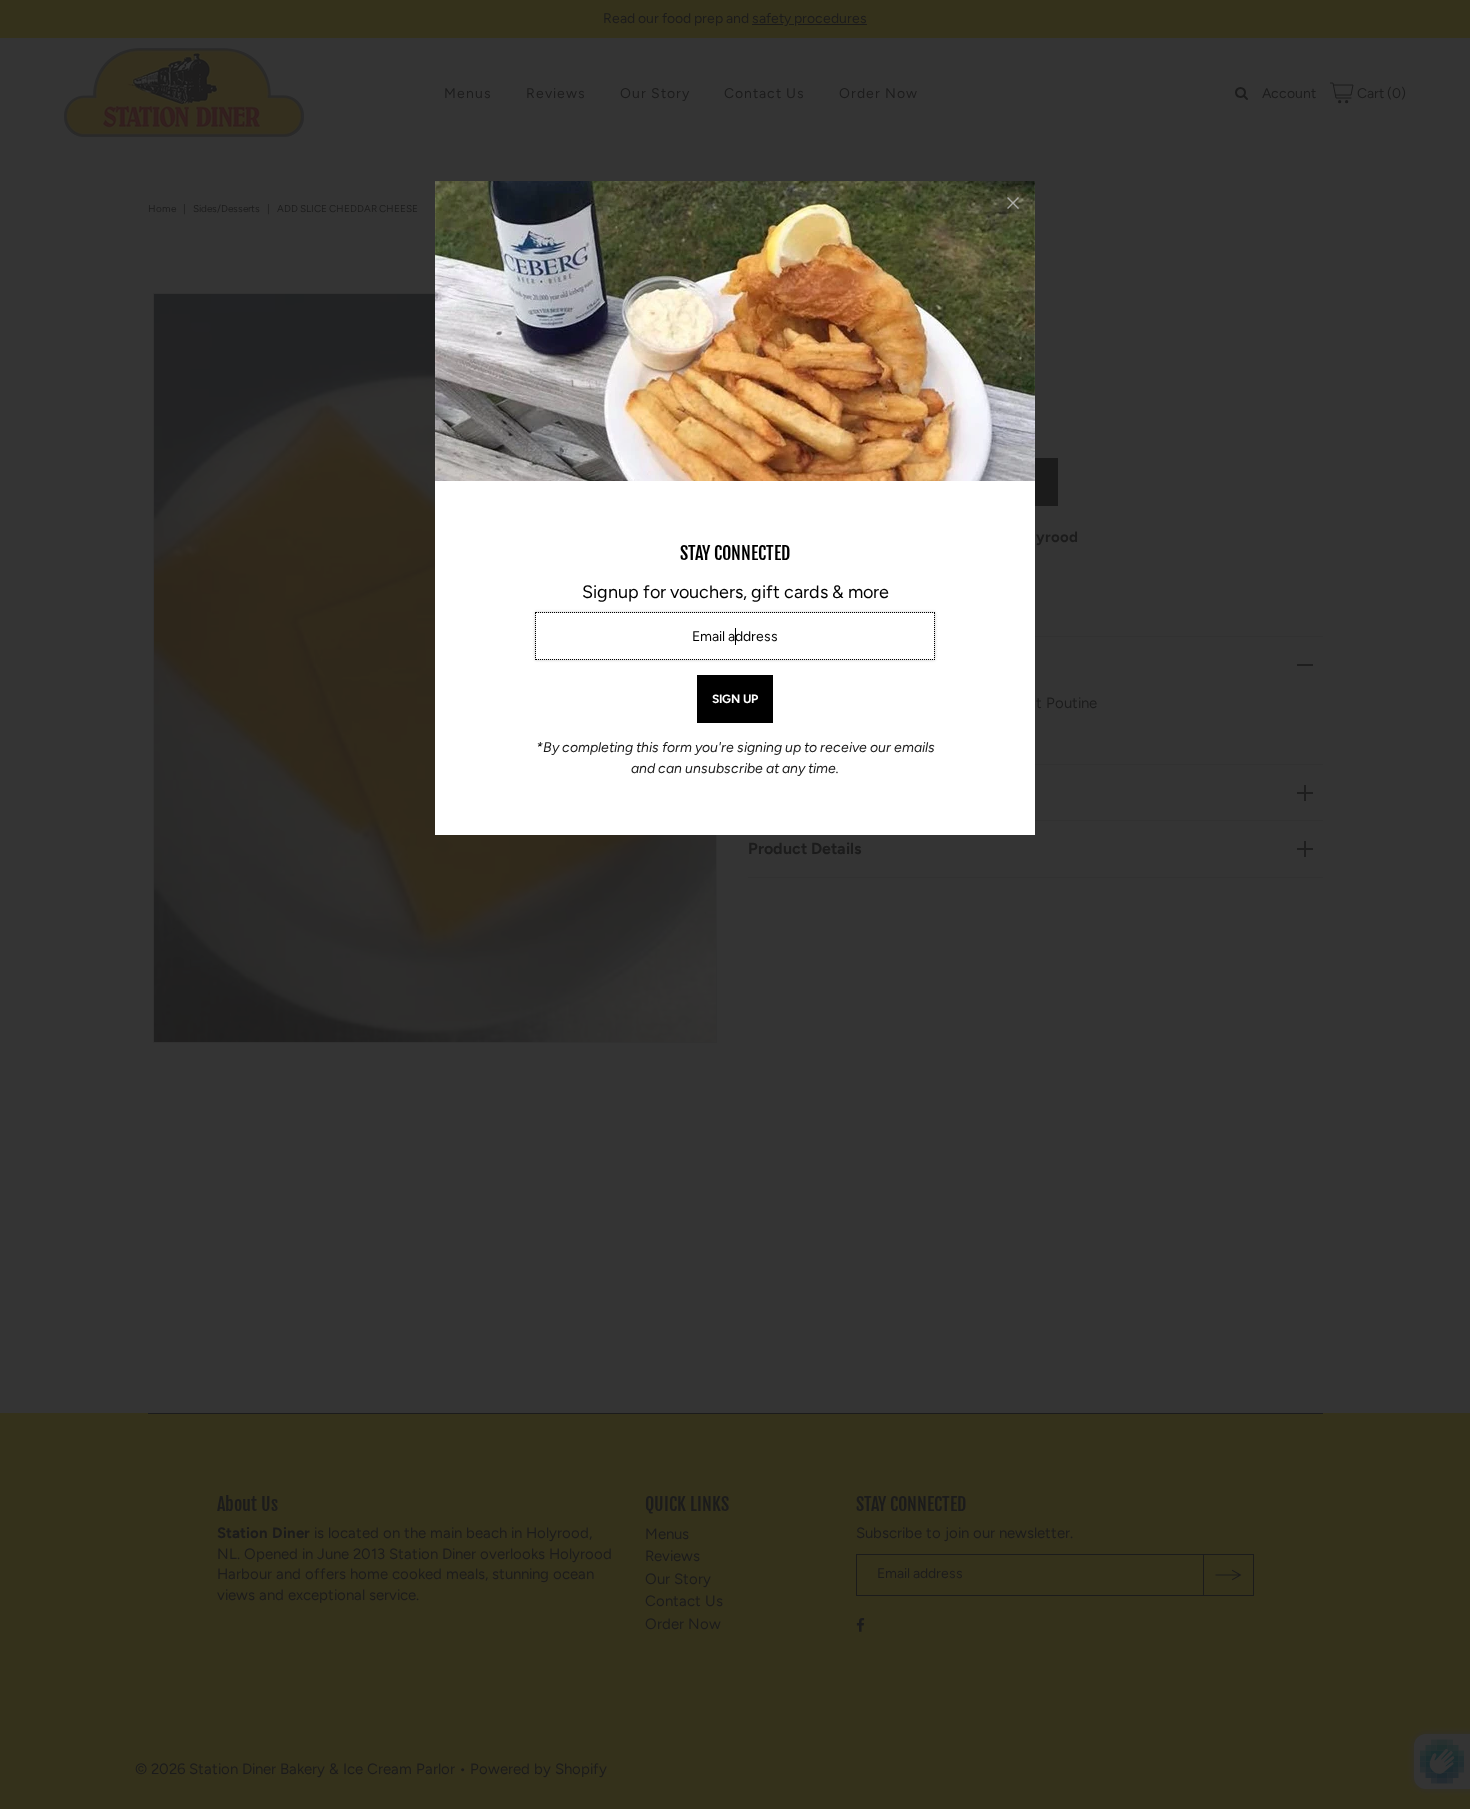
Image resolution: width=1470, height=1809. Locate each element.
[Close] (1013, 203)
